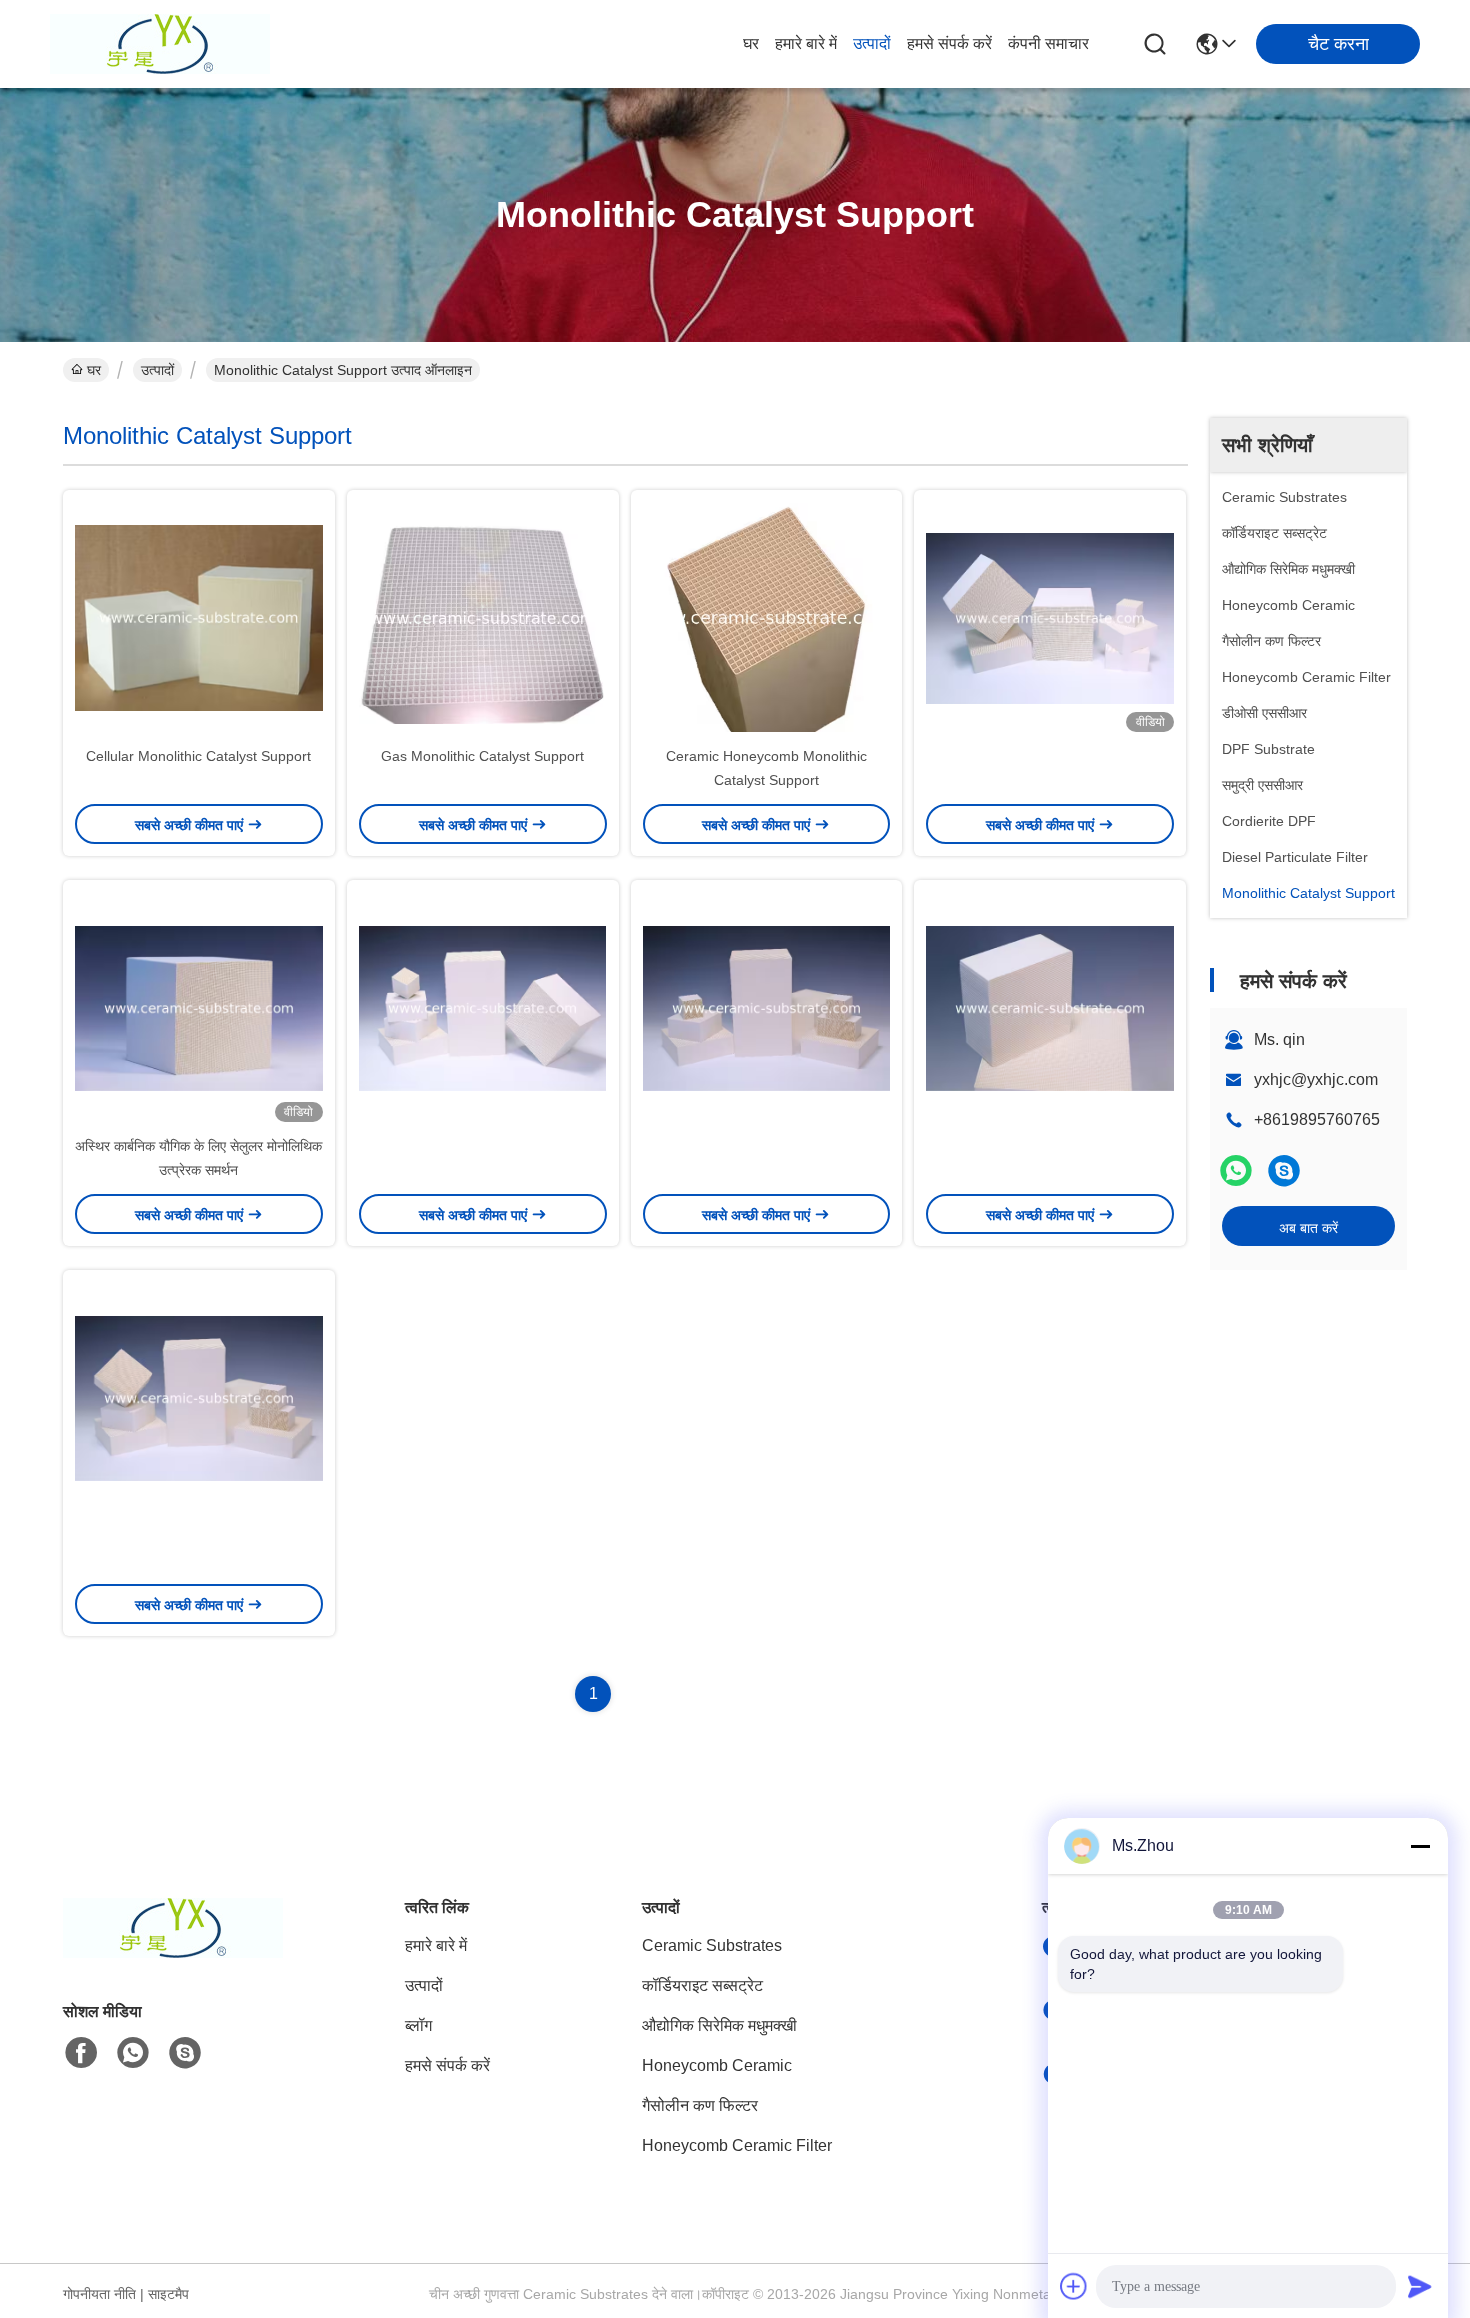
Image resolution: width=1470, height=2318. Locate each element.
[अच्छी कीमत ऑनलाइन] (1050, 617)
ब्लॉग (418, 2025)
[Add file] (1074, 2286)
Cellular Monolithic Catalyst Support (198, 756)
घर (751, 43)
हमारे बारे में (806, 43)
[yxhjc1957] (1284, 1170)
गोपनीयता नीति (99, 2294)
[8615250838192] (133, 2053)
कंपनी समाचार (1048, 43)
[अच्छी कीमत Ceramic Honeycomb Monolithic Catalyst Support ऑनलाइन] (767, 617)
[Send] (1420, 2286)
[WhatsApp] (1236, 1170)
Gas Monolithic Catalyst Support (482, 756)
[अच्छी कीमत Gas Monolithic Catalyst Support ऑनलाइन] (483, 617)
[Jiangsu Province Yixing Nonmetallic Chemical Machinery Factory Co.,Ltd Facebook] (81, 2053)
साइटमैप (168, 2294)
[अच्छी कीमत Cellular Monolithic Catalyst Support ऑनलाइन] (199, 617)
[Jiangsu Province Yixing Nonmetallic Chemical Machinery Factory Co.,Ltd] (160, 44)
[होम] (173, 1952)
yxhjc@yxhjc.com (1316, 1079)
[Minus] (1420, 1846)
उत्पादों (872, 43)
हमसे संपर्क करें (949, 43)
